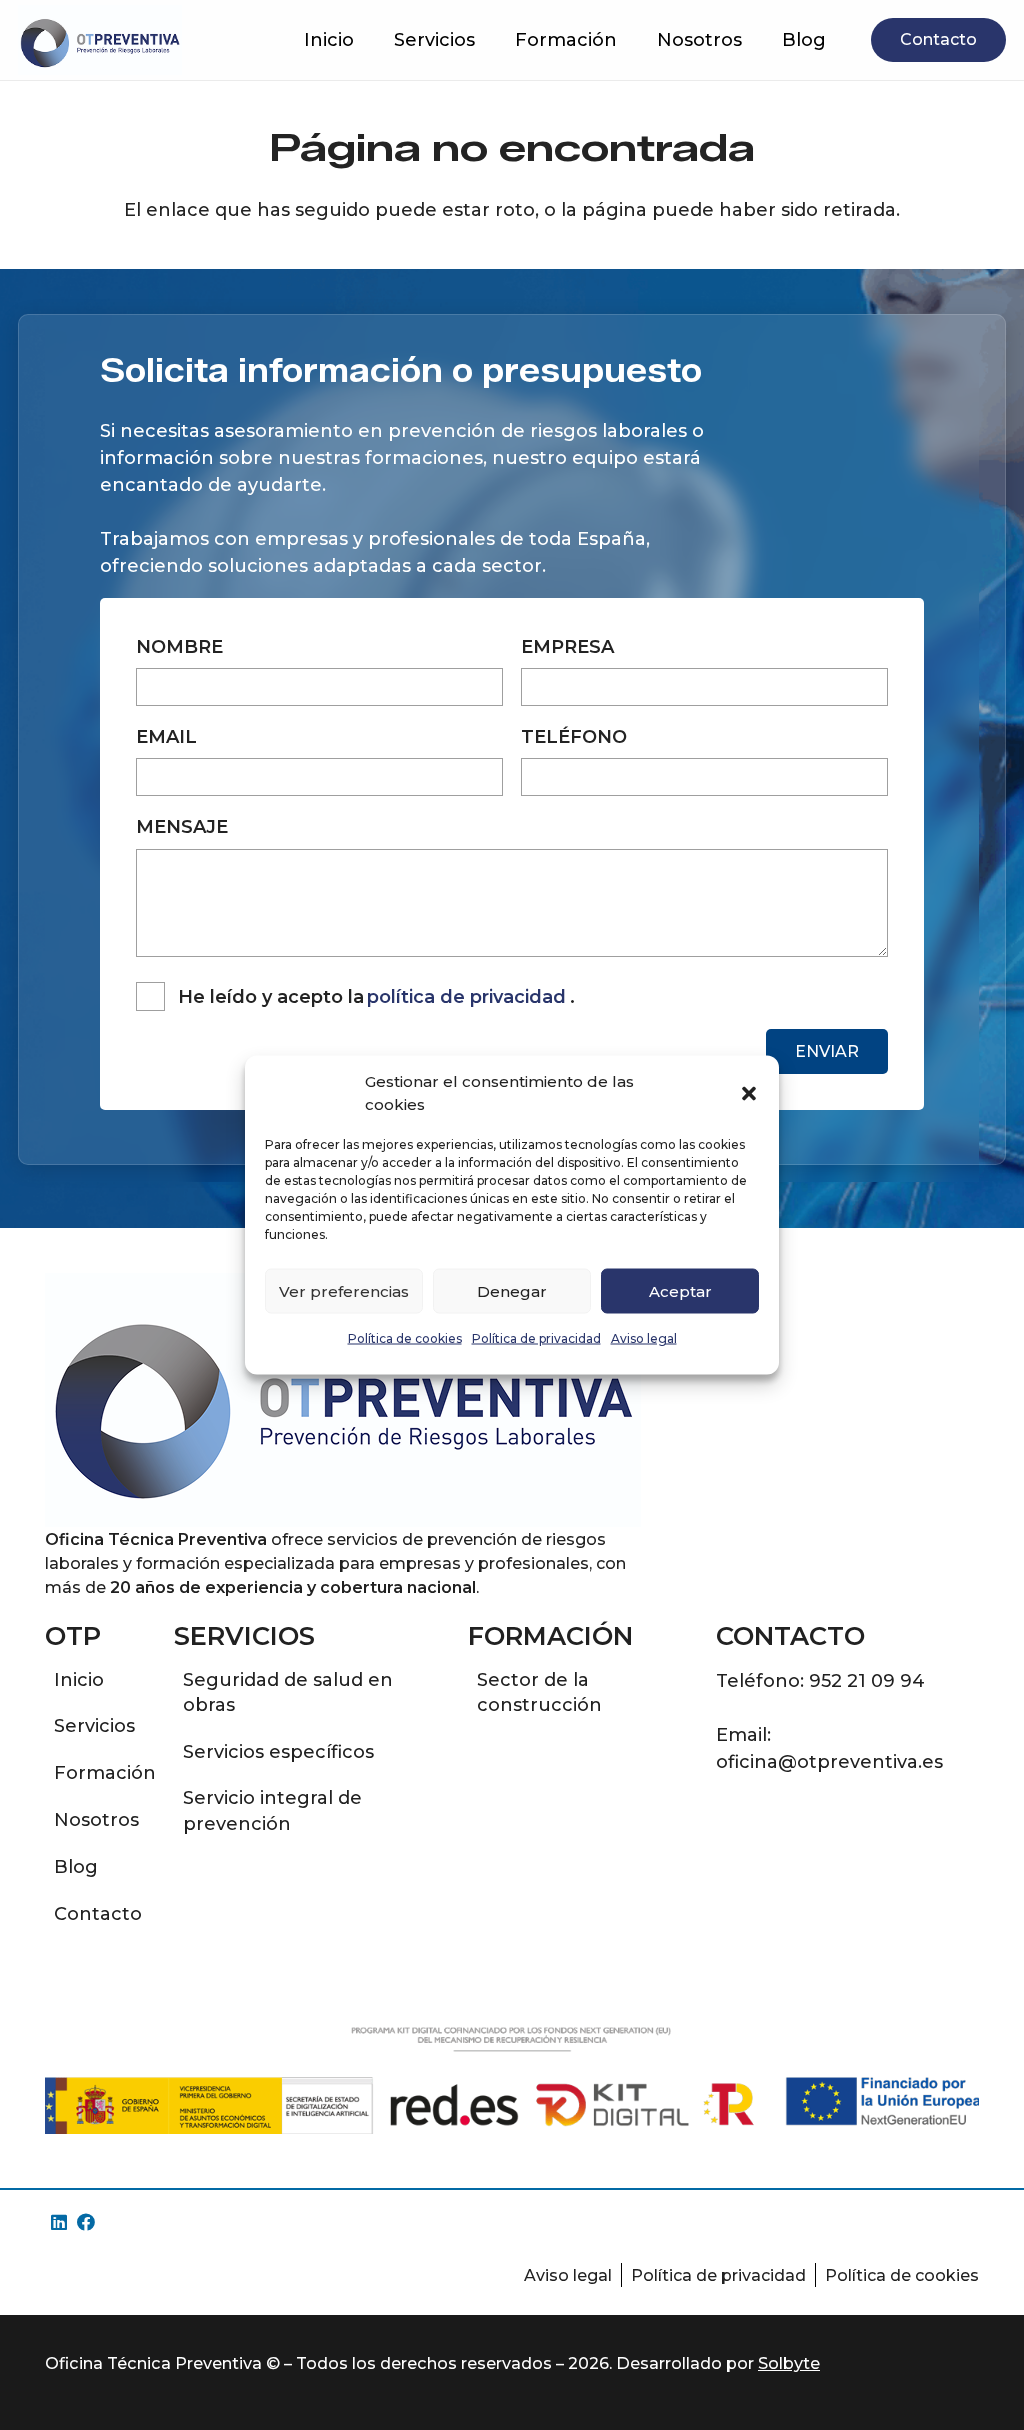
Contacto (98, 1914)
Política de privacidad (536, 1338)
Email (166, 737)
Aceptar (680, 1290)
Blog (76, 1867)
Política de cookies (405, 1338)
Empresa (567, 647)
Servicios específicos (278, 1752)
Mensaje (182, 827)
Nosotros (96, 1820)
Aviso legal (644, 1338)
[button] (749, 1093)
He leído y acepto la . (376, 997)
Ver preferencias (344, 1290)
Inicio (79, 1680)
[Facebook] (85, 2222)
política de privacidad (466, 997)
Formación (105, 1773)
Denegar (512, 1290)
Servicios (94, 1726)
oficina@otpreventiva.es (829, 1762)
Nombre (179, 647)
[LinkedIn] (58, 2222)
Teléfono (574, 737)
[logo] (100, 40)
